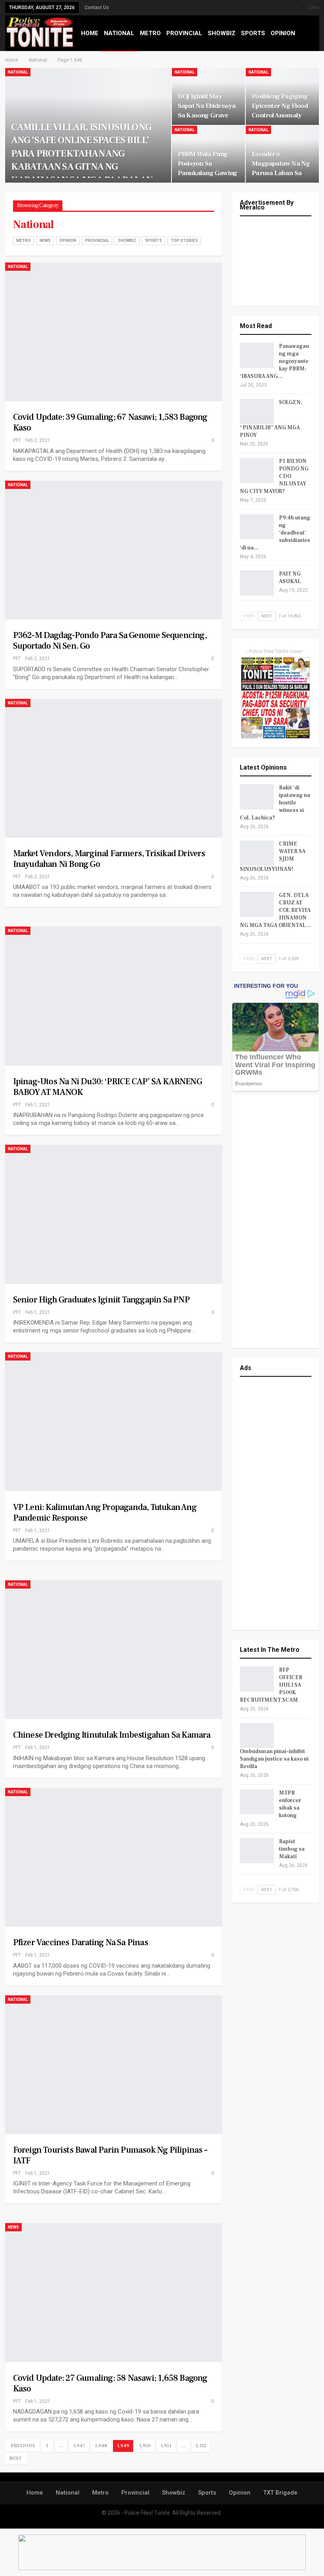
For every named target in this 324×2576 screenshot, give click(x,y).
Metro (24, 241)
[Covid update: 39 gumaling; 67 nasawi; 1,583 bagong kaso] (114, 332)
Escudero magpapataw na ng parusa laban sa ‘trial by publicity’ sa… (281, 173)
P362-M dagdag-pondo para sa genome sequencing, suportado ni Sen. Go (110, 641)
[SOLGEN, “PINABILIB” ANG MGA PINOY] (257, 411)
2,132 (201, 2446)
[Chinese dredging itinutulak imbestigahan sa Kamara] (114, 1650)
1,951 (166, 2446)
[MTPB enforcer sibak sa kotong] (257, 1802)
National (18, 72)
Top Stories (184, 241)
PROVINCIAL (184, 33)
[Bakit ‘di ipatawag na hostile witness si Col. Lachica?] (257, 797)
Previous (23, 2446)
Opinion (68, 241)
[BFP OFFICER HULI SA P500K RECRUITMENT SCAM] (257, 1679)
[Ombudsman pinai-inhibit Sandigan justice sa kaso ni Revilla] (257, 1736)
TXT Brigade (280, 2493)
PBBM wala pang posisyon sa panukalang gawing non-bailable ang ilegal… (207, 173)
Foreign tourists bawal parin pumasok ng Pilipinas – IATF (110, 2155)
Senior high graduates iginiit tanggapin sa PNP (101, 1300)
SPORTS (253, 33)
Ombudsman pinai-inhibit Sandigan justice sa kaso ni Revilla (274, 1759)
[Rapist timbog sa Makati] (257, 1851)
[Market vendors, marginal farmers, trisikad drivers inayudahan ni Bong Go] (114, 768)
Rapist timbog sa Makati (292, 1849)
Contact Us (97, 8)
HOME (90, 33)
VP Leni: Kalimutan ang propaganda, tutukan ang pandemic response (105, 1513)
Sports (154, 241)
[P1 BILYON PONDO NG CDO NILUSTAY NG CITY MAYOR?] (257, 470)
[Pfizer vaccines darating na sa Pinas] (114, 1857)
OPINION (283, 33)
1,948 (101, 2446)
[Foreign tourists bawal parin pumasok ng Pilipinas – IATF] (114, 2065)
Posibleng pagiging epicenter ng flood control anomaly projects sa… (280, 111)
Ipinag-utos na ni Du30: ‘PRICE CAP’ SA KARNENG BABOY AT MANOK (107, 1087)
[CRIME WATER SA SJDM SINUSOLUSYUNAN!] (257, 853)
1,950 (145, 2446)
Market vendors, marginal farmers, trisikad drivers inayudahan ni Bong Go (109, 859)
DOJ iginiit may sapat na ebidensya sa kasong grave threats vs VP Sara (207, 111)
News (45, 241)
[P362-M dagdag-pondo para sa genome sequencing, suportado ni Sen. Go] (114, 550)
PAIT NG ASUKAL (290, 578)
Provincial (97, 241)
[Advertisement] (276, 1221)
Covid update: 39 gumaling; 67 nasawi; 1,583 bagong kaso (110, 422)
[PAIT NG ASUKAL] (257, 583)
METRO (150, 33)
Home (35, 2493)
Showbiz (127, 241)
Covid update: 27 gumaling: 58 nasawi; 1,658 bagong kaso (110, 2383)
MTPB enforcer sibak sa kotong (290, 1804)
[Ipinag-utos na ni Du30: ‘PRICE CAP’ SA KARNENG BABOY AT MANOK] (114, 996)
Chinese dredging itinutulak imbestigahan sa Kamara (112, 1735)
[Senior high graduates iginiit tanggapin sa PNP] (114, 1214)
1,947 (79, 2446)
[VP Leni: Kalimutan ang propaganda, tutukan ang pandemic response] (114, 1422)
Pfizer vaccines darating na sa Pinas (81, 1942)
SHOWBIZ (222, 33)
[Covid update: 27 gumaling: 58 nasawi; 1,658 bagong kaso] (114, 2292)
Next (15, 2458)
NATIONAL (119, 33)
